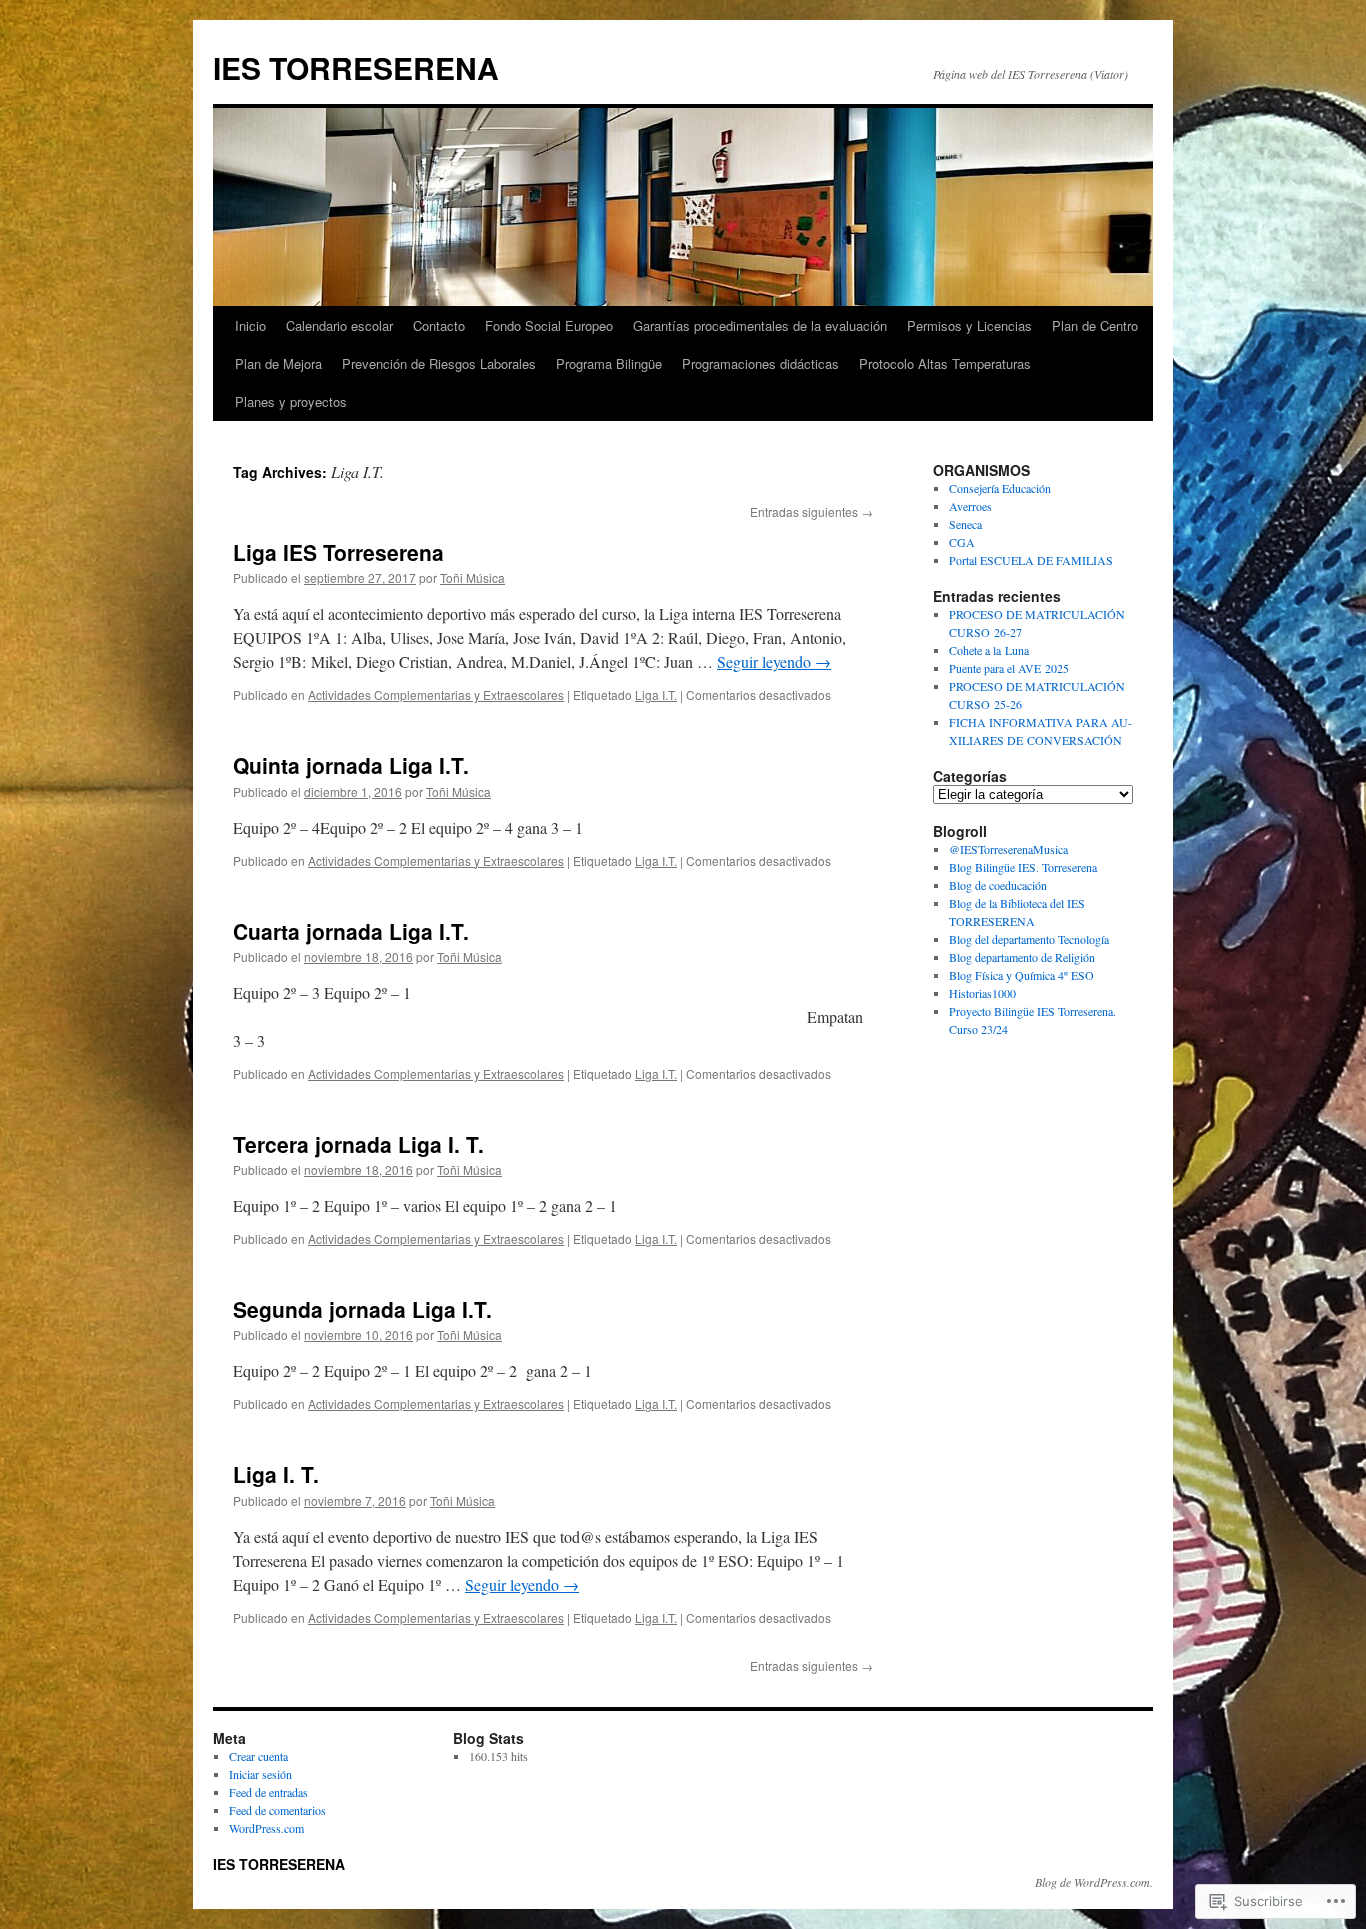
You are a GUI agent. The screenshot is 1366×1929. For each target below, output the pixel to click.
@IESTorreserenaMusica (1008, 849)
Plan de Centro (1095, 325)
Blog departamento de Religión (1022, 957)
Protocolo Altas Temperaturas (945, 363)
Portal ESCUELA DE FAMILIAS (1031, 560)
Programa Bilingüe (609, 363)
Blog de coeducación (998, 885)
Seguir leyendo (774, 661)
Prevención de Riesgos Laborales (439, 363)
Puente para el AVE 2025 (1009, 668)
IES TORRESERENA (356, 67)
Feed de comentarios (277, 1810)
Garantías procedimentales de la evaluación (760, 325)
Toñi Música (472, 577)
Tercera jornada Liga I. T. (358, 1144)
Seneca (965, 524)
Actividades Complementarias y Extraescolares (436, 694)
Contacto (439, 325)
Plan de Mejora (278, 363)
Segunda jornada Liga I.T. (362, 1309)
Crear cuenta (258, 1756)
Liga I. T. (276, 1474)
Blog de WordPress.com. (1094, 1882)
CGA (962, 542)
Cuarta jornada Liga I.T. (351, 931)
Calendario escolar (339, 325)
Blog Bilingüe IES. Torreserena (1023, 867)
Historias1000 (982, 993)
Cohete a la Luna (989, 650)
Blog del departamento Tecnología (1029, 939)
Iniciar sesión (260, 1774)
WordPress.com (266, 1828)
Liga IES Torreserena (338, 552)
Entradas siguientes (811, 511)
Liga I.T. (656, 694)
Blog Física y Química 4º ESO (1021, 975)
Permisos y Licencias (969, 325)
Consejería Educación (1000, 488)
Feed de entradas (268, 1792)
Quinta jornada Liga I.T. (351, 765)
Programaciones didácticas (760, 363)
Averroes (970, 506)
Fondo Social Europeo (549, 325)
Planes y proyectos (291, 401)
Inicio (250, 325)
